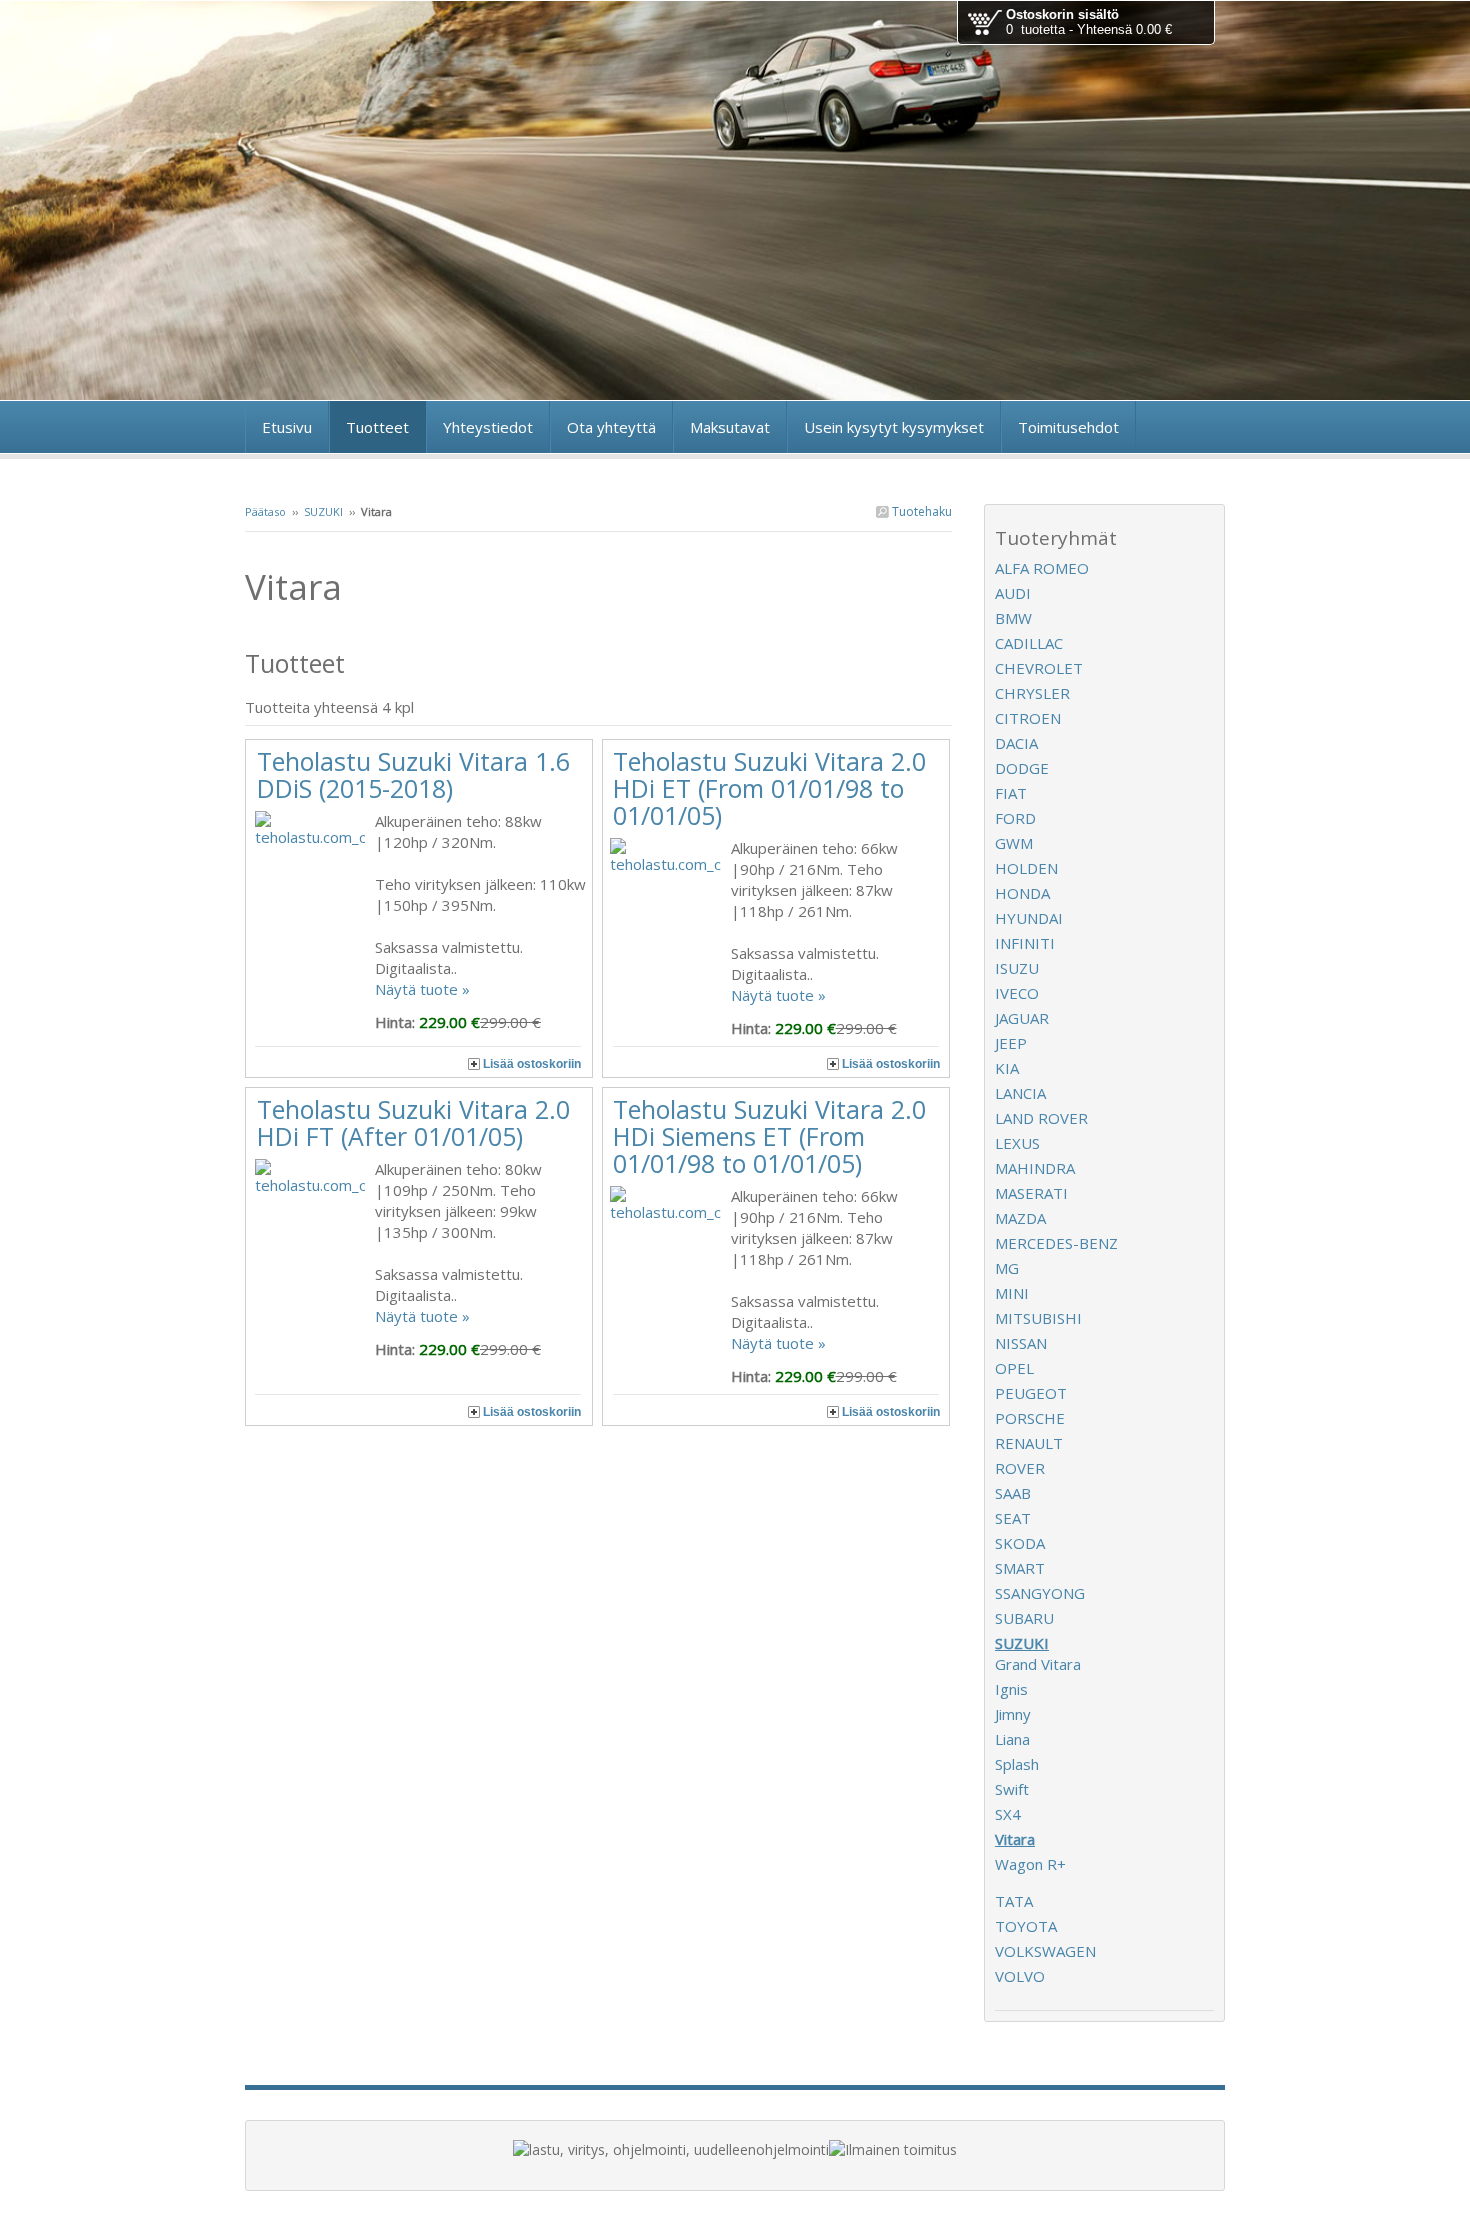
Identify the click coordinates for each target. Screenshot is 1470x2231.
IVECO (1017, 993)
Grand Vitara (1038, 1664)
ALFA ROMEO (1042, 568)
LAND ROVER (1041, 1118)
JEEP (1011, 1043)
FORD (1015, 818)
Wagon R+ (1030, 1864)
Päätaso (265, 511)
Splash (1017, 1764)
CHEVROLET (1039, 668)
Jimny (1013, 1714)
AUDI (1013, 593)
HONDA (1022, 893)
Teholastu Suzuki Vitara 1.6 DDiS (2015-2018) (413, 774)
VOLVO (1020, 1976)
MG (1007, 1268)
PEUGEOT (1031, 1393)
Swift (1012, 1789)
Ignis (1011, 1689)
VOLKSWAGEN (1045, 1951)
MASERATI (1031, 1193)
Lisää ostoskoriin (532, 1064)
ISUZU (1017, 968)
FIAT (1011, 793)
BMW (1013, 618)
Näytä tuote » (422, 989)
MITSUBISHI (1038, 1318)
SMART (1020, 1568)
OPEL (1014, 1368)
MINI (1012, 1293)
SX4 (1008, 1814)
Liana (1012, 1739)
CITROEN (1028, 718)
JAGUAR (1022, 1018)
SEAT (1013, 1518)
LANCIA (1020, 1093)
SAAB (1013, 1493)
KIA (1007, 1068)
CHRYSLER (1032, 693)
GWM (1014, 843)
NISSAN (1021, 1343)
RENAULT (1029, 1443)
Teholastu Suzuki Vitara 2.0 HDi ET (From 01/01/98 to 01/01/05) (769, 788)
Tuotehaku (920, 511)
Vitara (1015, 1839)
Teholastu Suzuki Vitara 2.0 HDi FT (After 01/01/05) (413, 1122)
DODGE (1022, 768)
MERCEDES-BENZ (1056, 1243)
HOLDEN (1026, 868)
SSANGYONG (1040, 1593)
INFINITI (1025, 943)
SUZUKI (323, 511)
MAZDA (1020, 1218)
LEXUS (1017, 1143)
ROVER (1020, 1468)
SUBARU (1024, 1618)
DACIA (1016, 743)
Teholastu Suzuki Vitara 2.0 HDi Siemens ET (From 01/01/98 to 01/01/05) (769, 1136)
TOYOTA (1026, 1926)
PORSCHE (1030, 1418)
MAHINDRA (1035, 1168)
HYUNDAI (1029, 918)
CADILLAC (1029, 643)
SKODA (1020, 1543)
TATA (1014, 1901)
